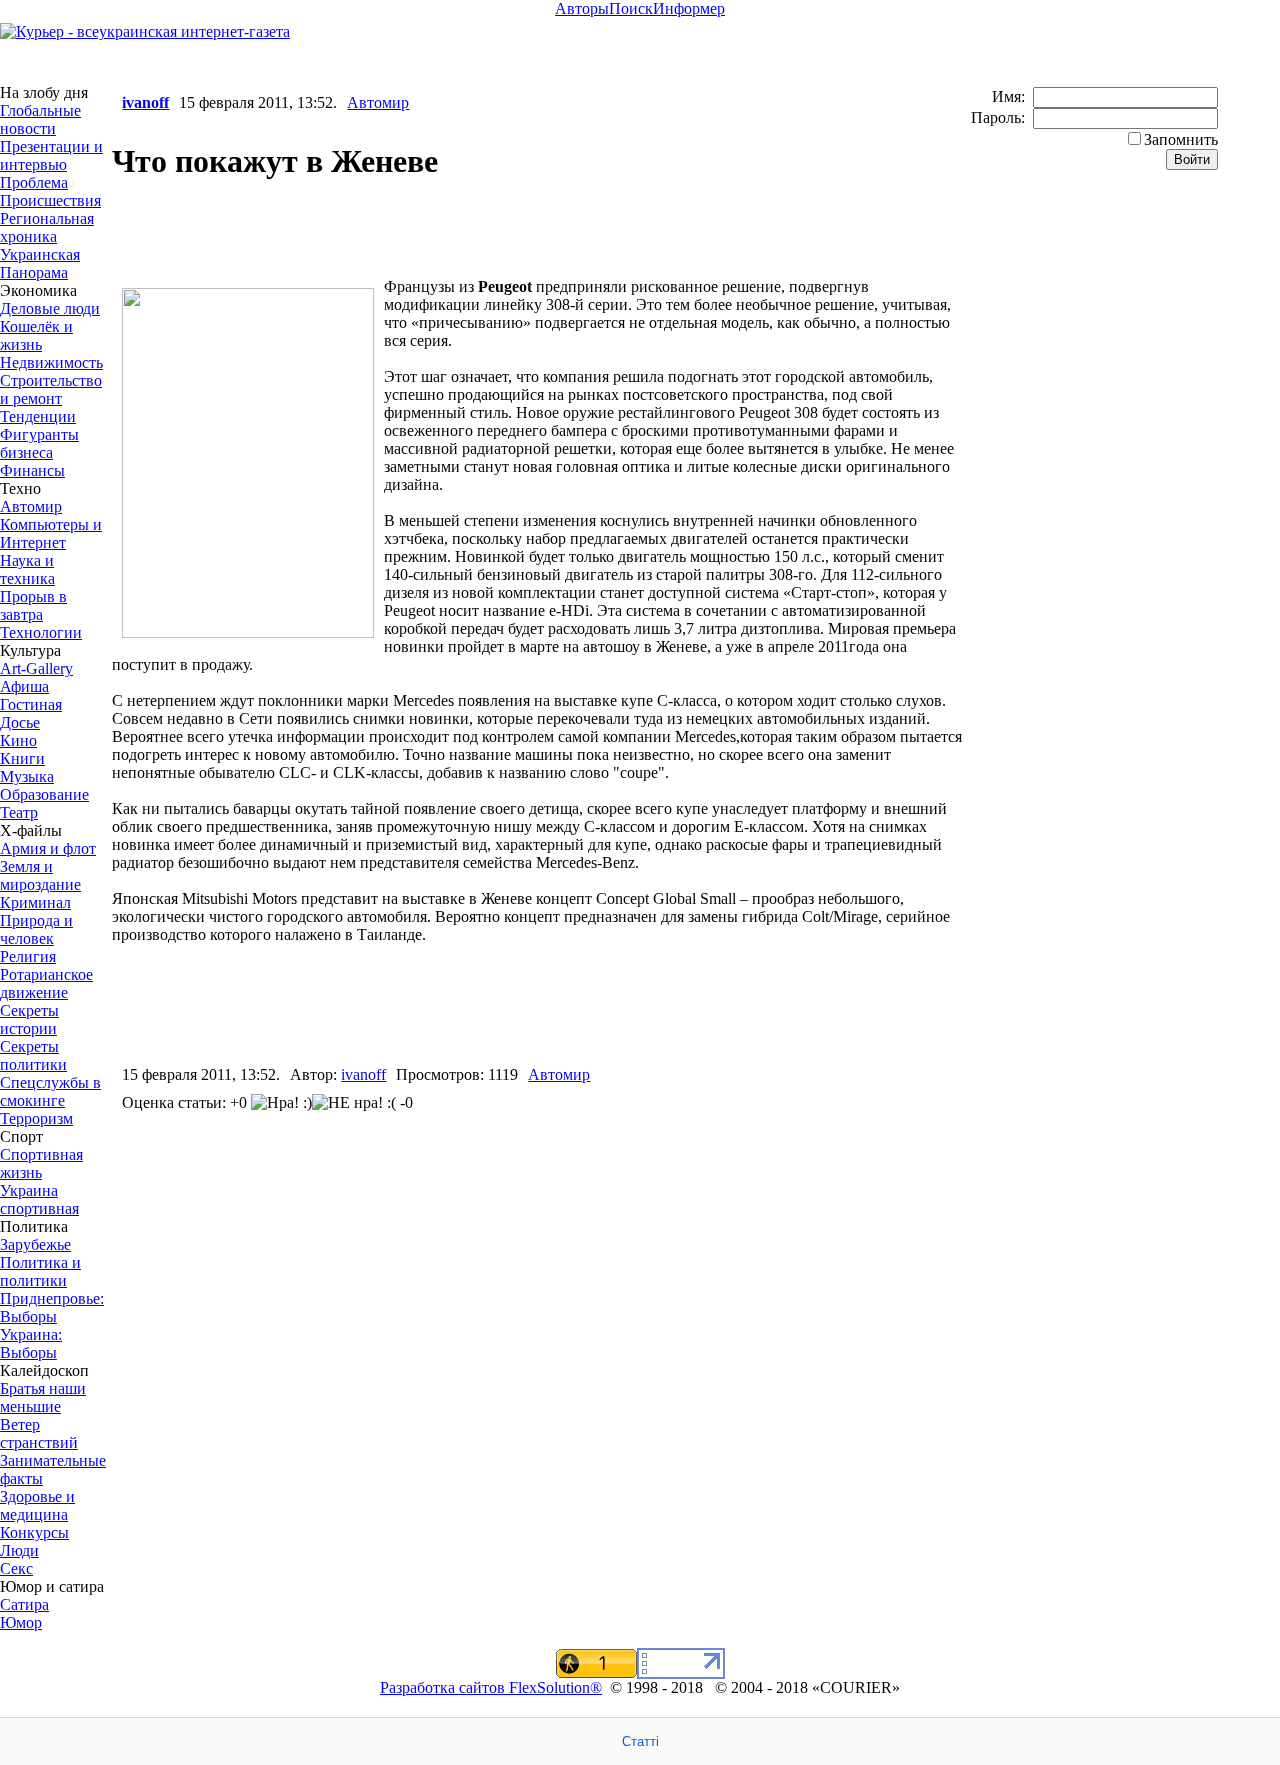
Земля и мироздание (40, 875)
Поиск (631, 8)
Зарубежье (35, 1244)
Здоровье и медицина (37, 1505)
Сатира (24, 1604)
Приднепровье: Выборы (52, 1307)
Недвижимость (51, 362)
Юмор (21, 1622)
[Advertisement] (346, 232)
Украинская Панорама (40, 263)
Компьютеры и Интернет (51, 533)
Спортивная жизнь (41, 1163)
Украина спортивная (39, 1199)
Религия (28, 956)
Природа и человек (36, 929)
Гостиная (31, 704)
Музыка (27, 776)
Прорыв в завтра (33, 605)
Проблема (34, 182)
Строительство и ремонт (51, 389)
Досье (20, 722)
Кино (18, 740)
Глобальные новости (40, 119)
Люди (19, 1550)
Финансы (32, 470)
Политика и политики (40, 1271)
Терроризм (36, 1118)
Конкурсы (34, 1532)
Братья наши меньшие (43, 1397)
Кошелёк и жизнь (36, 335)
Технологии (41, 632)
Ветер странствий (39, 1433)
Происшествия (50, 200)
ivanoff (145, 102)
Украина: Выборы (31, 1343)
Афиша (24, 686)
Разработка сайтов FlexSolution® (491, 1687)
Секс (16, 1568)
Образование (44, 794)
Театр (19, 812)
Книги (22, 758)
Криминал (35, 902)
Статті (640, 1741)
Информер (689, 8)
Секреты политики (33, 1055)
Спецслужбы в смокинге (50, 1091)
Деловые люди (50, 308)
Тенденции (38, 416)
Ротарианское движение (46, 983)
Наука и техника (27, 569)
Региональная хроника (47, 227)
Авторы (582, 8)
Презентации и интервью (51, 155)
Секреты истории (29, 1019)
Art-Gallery (36, 668)
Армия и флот (48, 848)
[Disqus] (540, 1398)
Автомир (31, 506)
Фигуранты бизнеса (39, 443)
